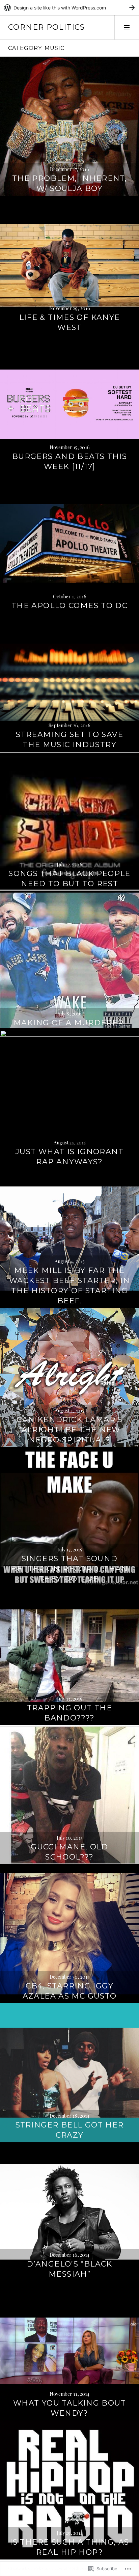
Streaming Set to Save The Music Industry (69, 740)
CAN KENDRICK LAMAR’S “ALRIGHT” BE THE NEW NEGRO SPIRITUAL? (69, 1430)
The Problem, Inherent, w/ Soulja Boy (69, 183)
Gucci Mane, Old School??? (69, 1852)
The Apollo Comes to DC (69, 606)
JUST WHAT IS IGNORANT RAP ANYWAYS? (69, 1157)
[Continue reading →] (69, 126)
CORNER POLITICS (47, 27)
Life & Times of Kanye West (70, 322)
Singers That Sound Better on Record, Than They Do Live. (69, 1569)
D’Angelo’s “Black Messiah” (69, 2269)
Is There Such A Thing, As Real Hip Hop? (69, 2547)
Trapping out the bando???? (69, 1713)
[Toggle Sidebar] (127, 27)
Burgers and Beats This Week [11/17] (69, 462)
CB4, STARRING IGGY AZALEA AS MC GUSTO (70, 1991)
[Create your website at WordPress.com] (69, 8)
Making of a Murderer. (69, 1023)
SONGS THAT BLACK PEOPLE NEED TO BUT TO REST (69, 879)
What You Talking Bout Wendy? (69, 2408)
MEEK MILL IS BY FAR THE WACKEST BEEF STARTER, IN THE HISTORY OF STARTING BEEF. (69, 1286)
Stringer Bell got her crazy (70, 2130)
